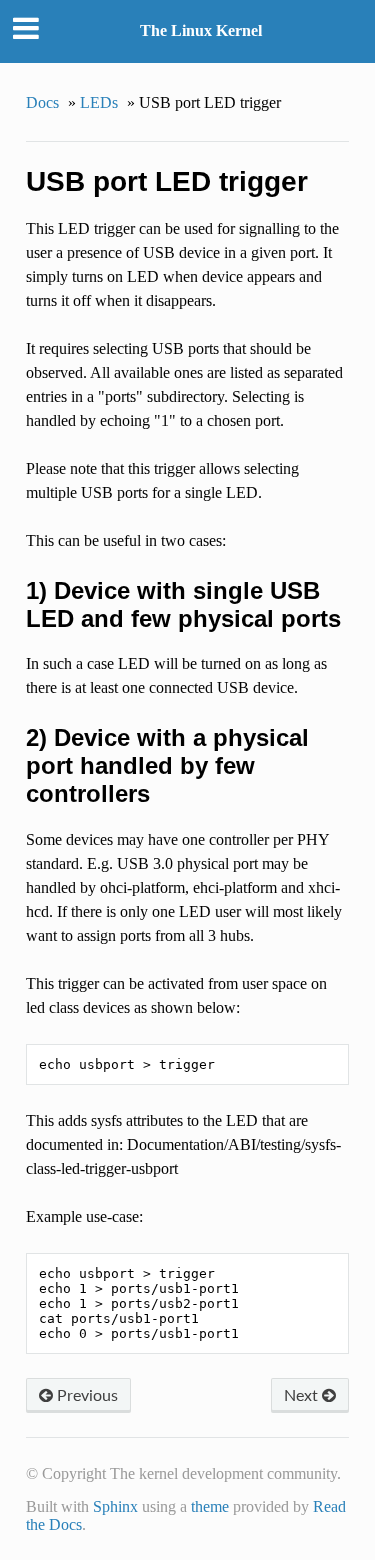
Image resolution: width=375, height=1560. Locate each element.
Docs (42, 102)
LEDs (99, 102)
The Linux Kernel (201, 30)
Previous (85, 1394)
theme (210, 1506)
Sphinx (115, 1506)
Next (303, 1394)
